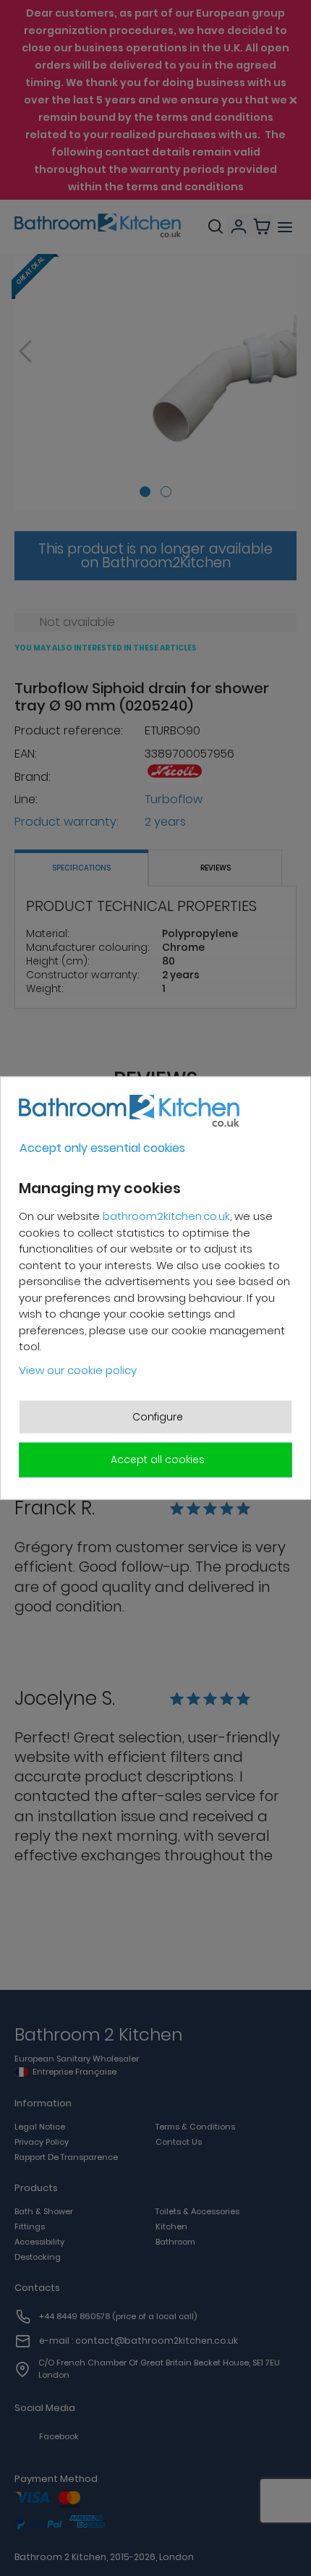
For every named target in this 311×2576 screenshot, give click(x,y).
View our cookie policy (78, 1369)
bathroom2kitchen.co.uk (166, 1216)
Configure (158, 1417)
